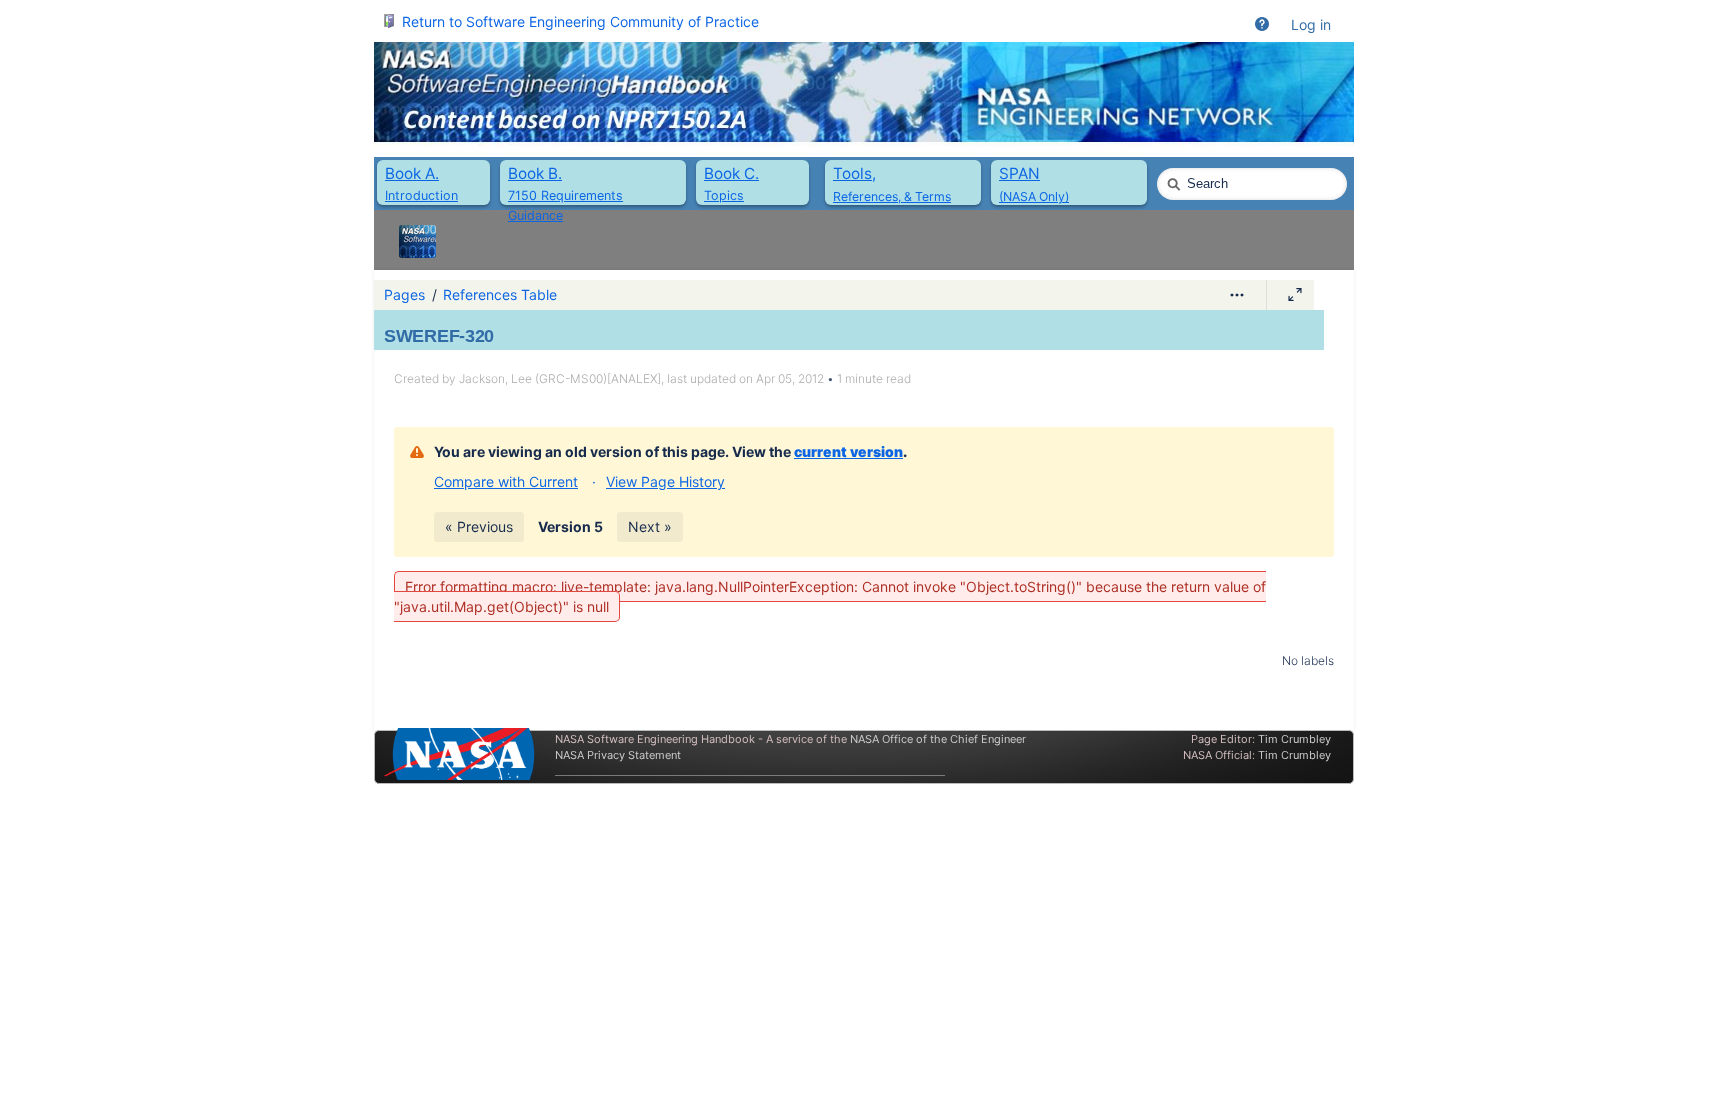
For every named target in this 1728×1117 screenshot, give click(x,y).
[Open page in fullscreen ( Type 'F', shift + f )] (1295, 295)
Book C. (731, 173)
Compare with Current (506, 481)
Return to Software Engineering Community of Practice (580, 21)
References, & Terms (892, 196)
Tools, (854, 173)
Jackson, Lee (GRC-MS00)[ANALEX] (560, 378)
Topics (724, 195)
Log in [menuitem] (1311, 24)
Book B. (535, 173)
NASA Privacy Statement (618, 755)
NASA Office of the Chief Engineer (938, 739)
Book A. (412, 173)
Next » (650, 526)
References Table (500, 294)
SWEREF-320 (439, 336)
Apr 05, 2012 (790, 378)
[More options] (1237, 295)
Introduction (421, 195)
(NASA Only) (1034, 196)
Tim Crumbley (1294, 739)
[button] (1262, 25)
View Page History (665, 481)
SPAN (1019, 173)
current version (848, 451)
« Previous (479, 526)
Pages (404, 294)
